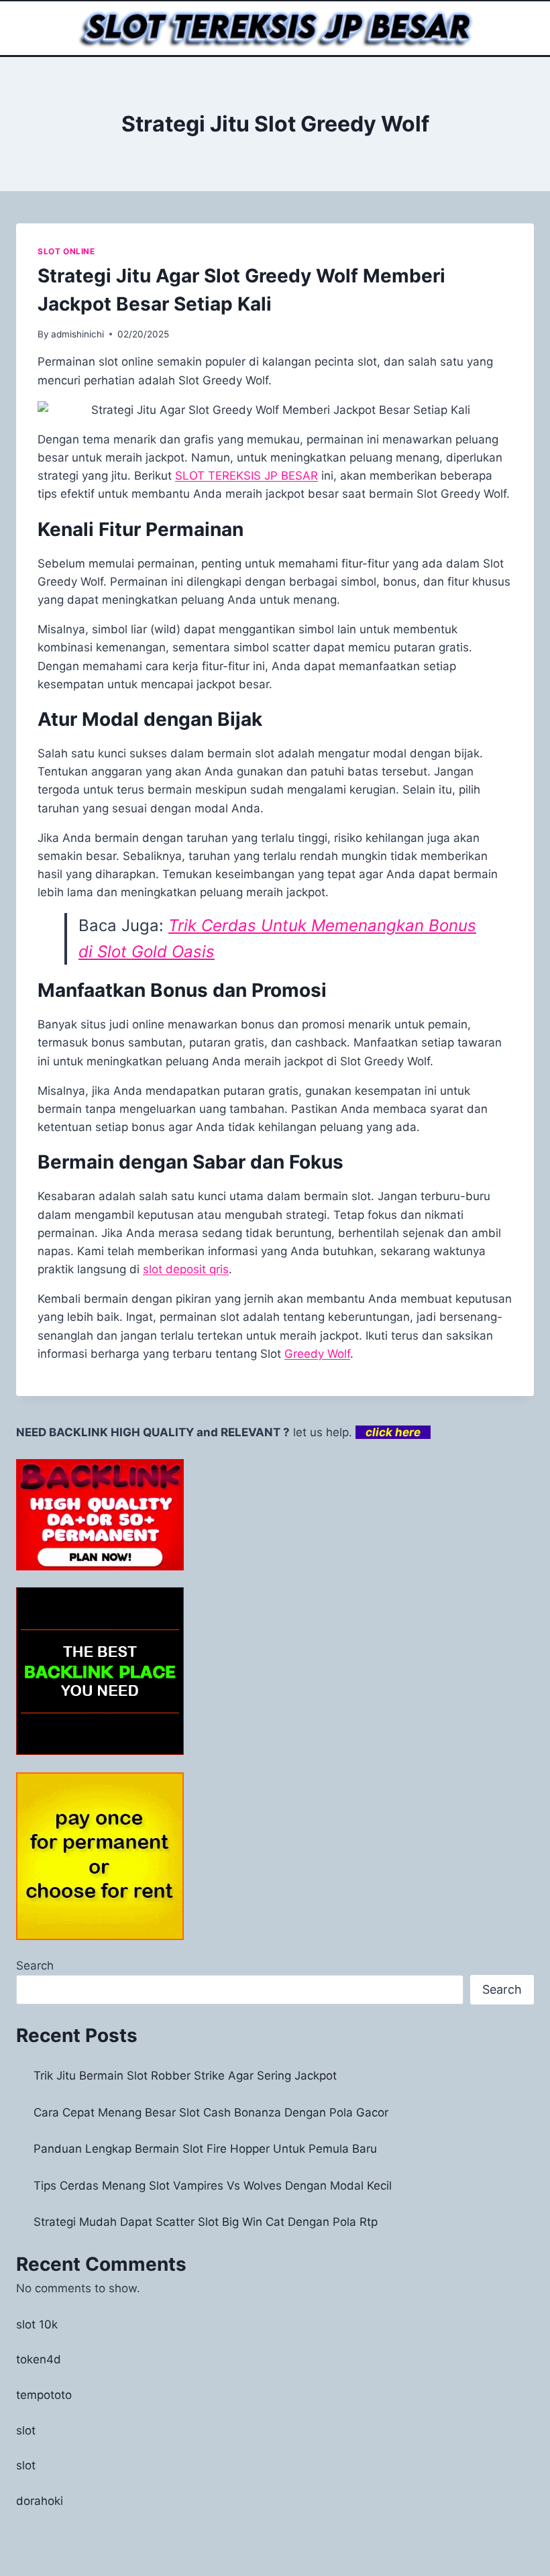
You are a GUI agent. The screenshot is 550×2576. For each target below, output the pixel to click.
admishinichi (77, 334)
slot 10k (37, 2324)
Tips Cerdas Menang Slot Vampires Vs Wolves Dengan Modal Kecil (213, 2186)
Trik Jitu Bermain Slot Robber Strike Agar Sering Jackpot (185, 2076)
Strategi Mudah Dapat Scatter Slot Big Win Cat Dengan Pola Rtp (206, 2222)
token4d (39, 2359)
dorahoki (40, 2501)
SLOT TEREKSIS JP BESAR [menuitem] (246, 476)
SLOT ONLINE (66, 251)
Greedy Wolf (317, 1354)
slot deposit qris (186, 1269)
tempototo (44, 2395)
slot (26, 2430)
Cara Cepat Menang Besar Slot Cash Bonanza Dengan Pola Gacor (211, 2112)
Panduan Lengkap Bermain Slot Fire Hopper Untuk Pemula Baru (205, 2149)
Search (35, 1966)
